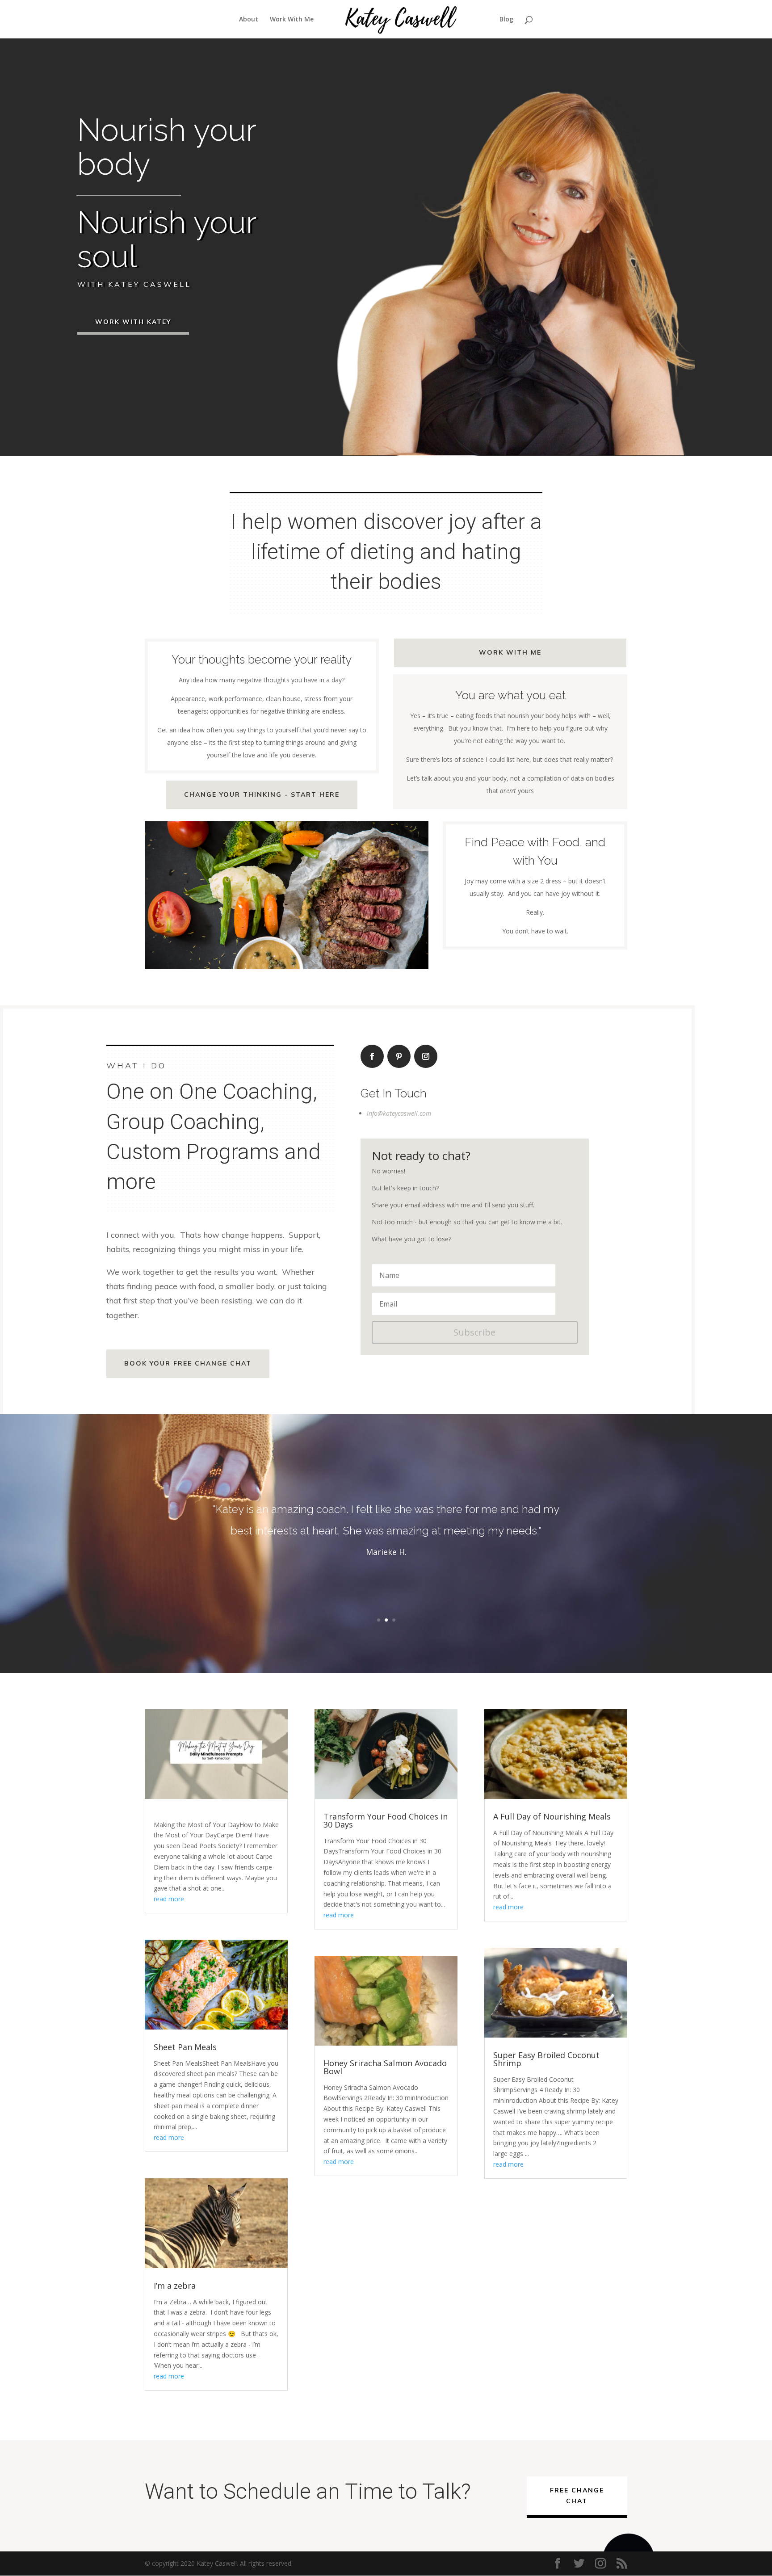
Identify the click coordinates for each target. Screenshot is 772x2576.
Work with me (510, 652)
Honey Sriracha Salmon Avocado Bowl (385, 2067)
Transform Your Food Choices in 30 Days (386, 1820)
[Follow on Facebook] (372, 1056)
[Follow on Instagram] (426, 1056)
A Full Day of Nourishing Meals (552, 1816)
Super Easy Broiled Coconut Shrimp (546, 2059)
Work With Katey (133, 322)
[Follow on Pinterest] (399, 1056)
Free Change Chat (577, 2496)
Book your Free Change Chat (188, 1363)
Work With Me (292, 20)
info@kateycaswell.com (399, 1113)
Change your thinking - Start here (262, 794)
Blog (506, 20)
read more (169, 1899)
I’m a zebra (175, 2286)
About (249, 20)
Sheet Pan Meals (185, 2047)
